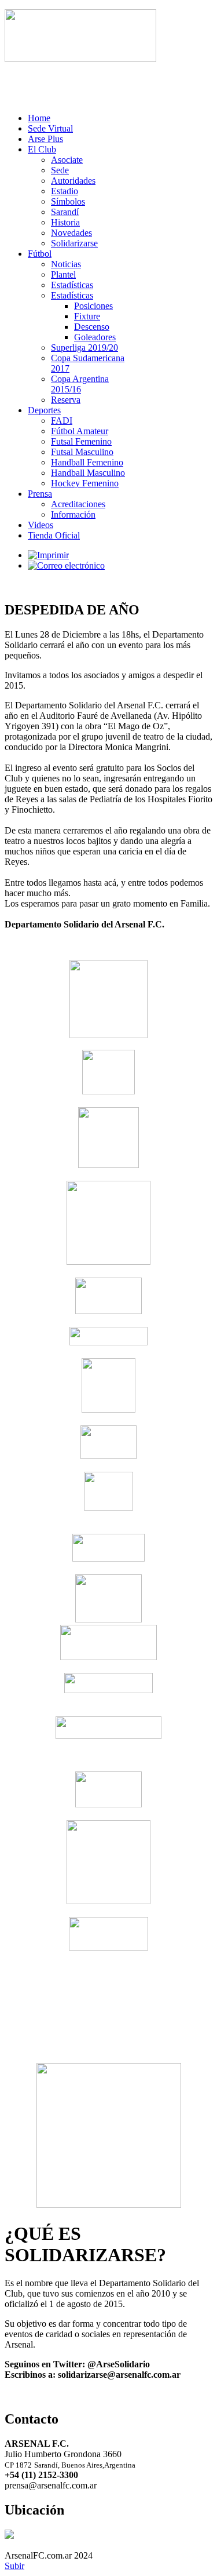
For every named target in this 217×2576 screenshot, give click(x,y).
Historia (65, 222)
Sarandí (65, 212)
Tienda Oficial (54, 535)
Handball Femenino (87, 462)
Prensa (40, 494)
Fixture (87, 316)
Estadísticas (72, 285)
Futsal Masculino (82, 452)
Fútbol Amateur (80, 431)
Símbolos (68, 201)
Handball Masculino (88, 473)
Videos (41, 525)
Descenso (92, 327)
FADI (62, 421)
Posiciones (93, 306)
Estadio (65, 191)
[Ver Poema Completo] (80, 59)
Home (39, 118)
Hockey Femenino (85, 483)
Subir (14, 2566)
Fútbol (40, 254)
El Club (42, 149)
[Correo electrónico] (66, 565)
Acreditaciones (78, 504)
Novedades (71, 233)
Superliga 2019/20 (84, 348)
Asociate (67, 160)
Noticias (66, 264)
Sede (60, 170)
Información (73, 514)
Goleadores (95, 337)
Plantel (63, 274)
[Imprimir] (48, 555)
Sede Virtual (50, 128)
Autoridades (73, 181)
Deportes (44, 410)
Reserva (66, 400)
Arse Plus (45, 139)
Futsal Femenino (81, 441)
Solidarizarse (74, 243)
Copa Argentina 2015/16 (80, 384)
